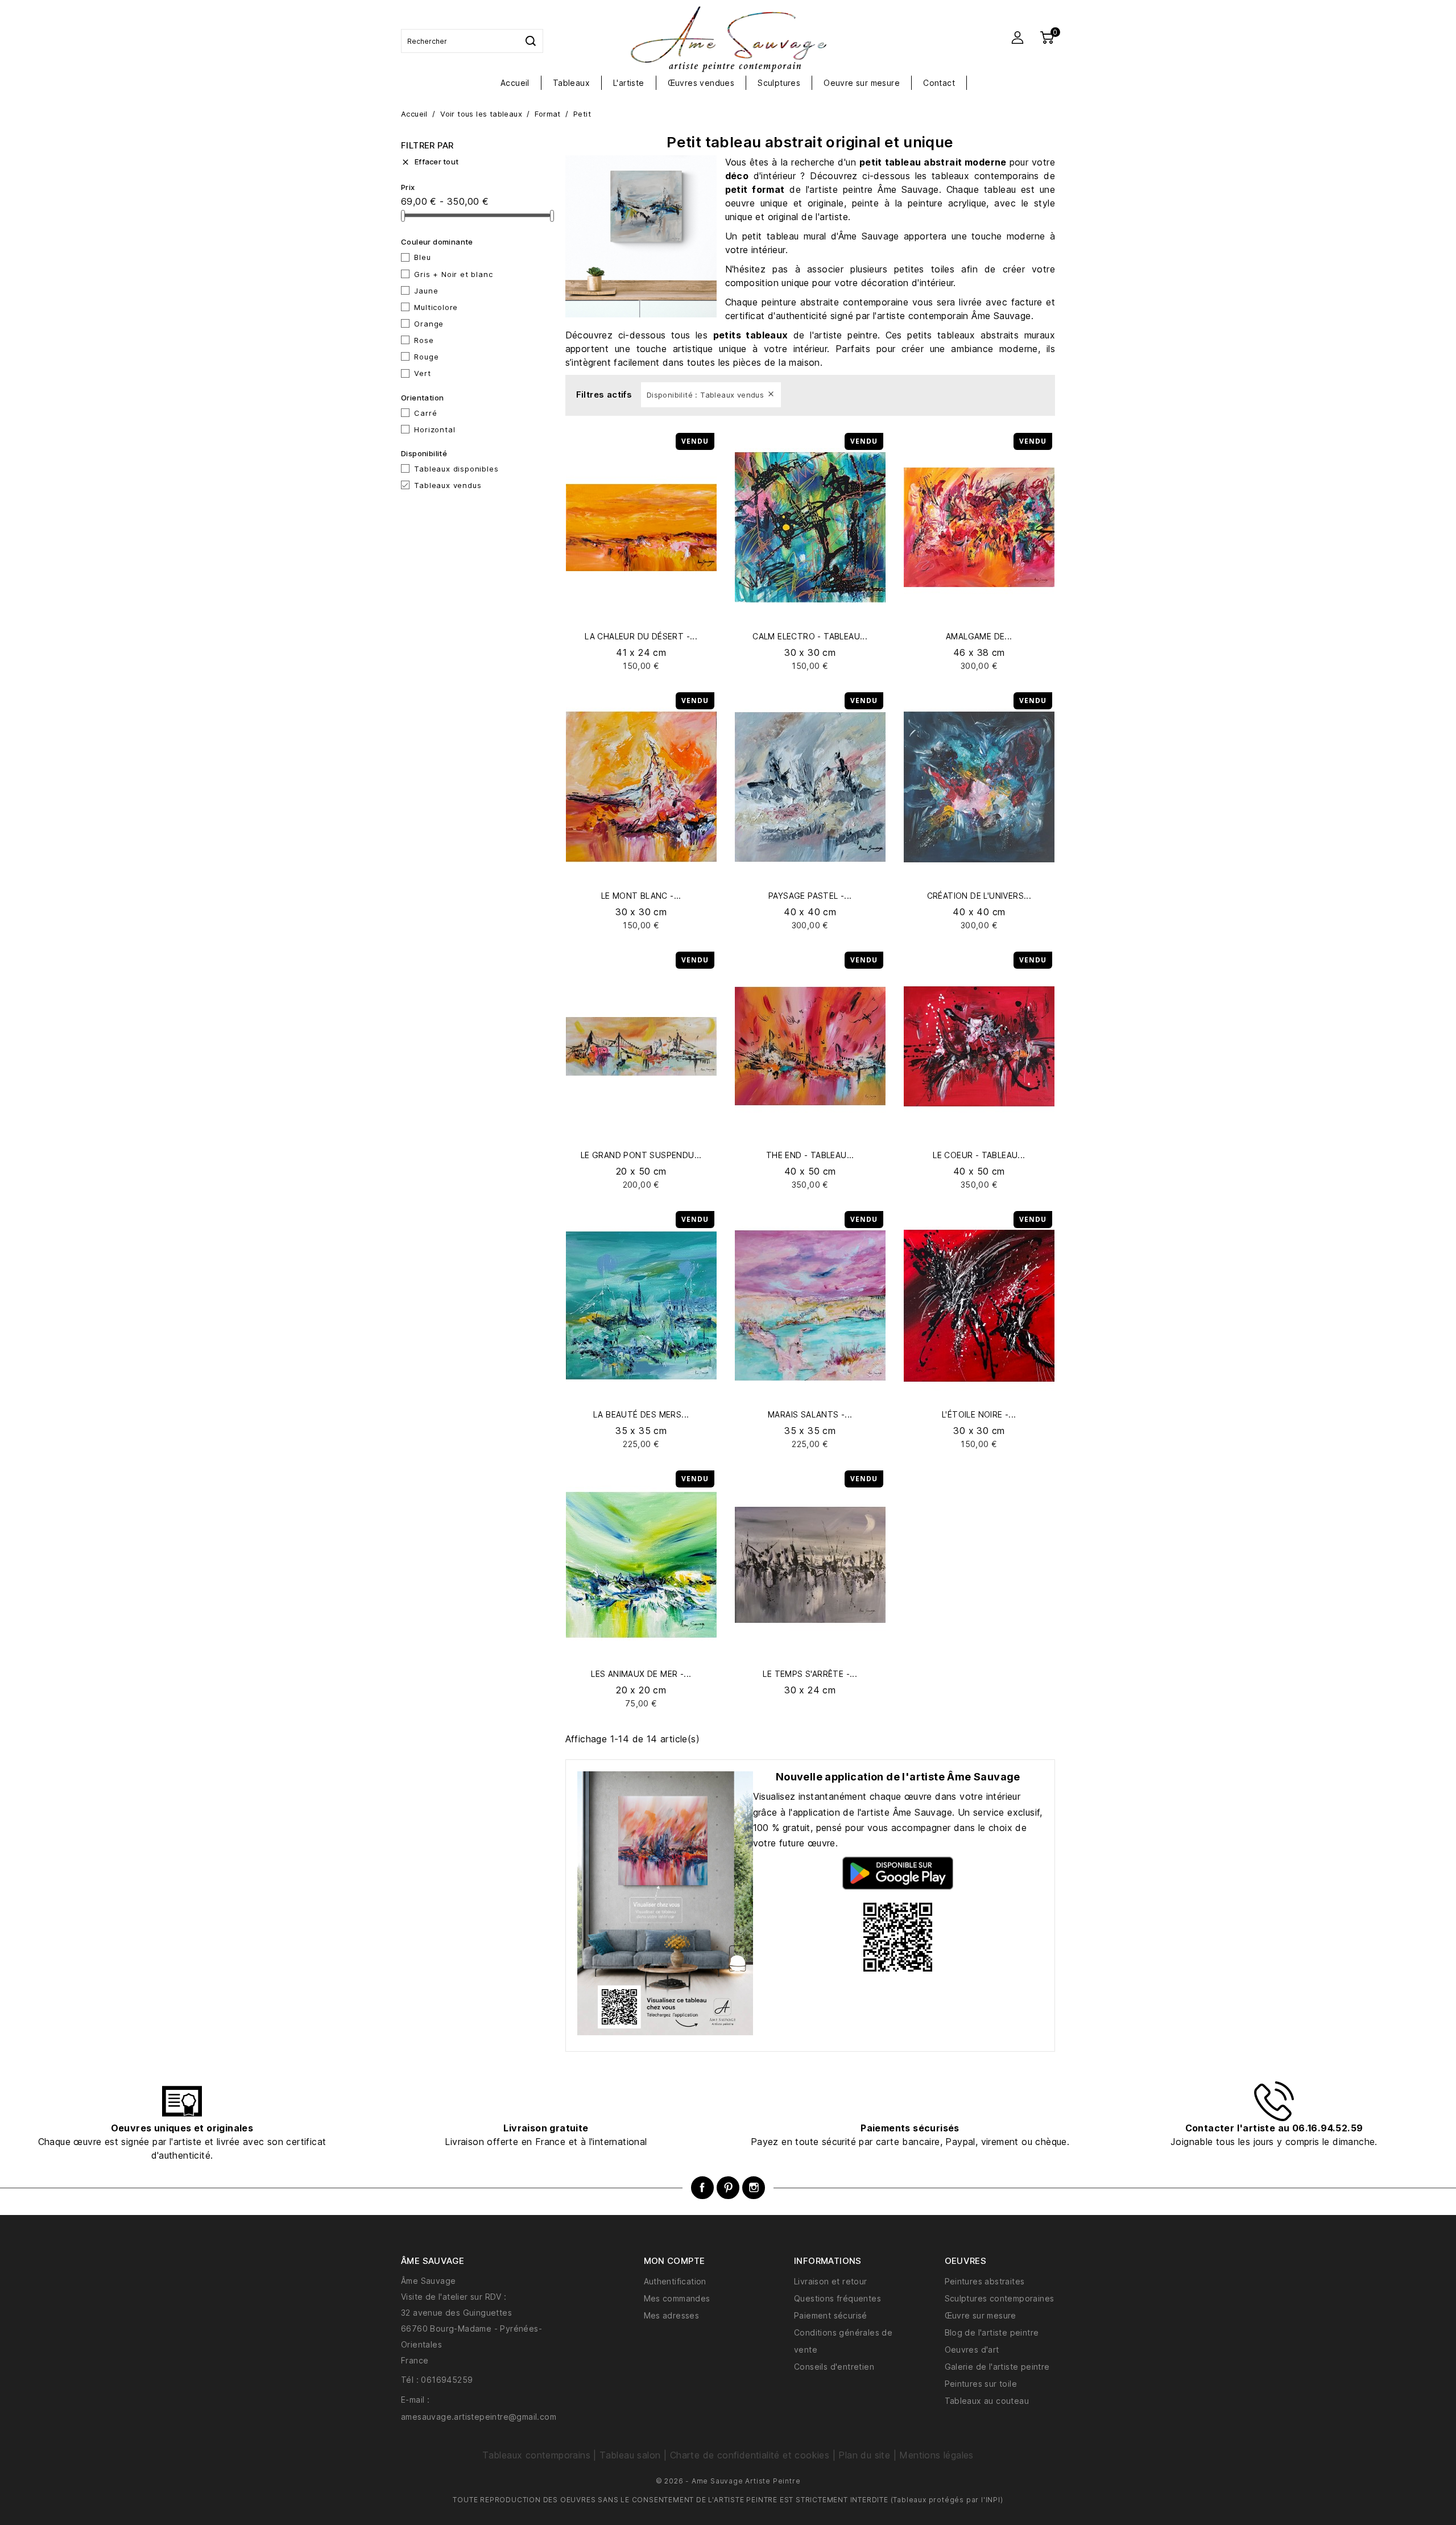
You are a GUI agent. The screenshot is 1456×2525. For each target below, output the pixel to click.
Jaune (426, 291)
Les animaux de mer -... (641, 1674)
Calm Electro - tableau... (810, 636)
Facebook (702, 2188)
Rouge (426, 357)
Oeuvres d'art (972, 2350)
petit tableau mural (784, 236)
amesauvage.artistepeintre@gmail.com (479, 2417)
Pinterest (728, 2188)
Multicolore (436, 307)
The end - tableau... (810, 1155)
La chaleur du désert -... (641, 636)
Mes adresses (672, 2315)
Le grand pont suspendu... (641, 1155)
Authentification (675, 2281)
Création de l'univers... (979, 896)
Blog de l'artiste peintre (992, 2332)
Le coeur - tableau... (979, 1155)
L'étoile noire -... (979, 1414)
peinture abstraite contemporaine (835, 302)
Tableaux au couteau (987, 2401)
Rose (424, 340)
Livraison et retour (831, 2281)
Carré (425, 413)
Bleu (422, 257)
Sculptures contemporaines (1000, 2298)
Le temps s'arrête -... (810, 1674)
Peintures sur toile (981, 2384)
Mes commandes (677, 2298)
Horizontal (435, 429)
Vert (422, 373)
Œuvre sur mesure (981, 2315)
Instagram (754, 2188)
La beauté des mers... (641, 1414)
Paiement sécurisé (831, 2315)
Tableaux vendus (448, 485)
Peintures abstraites (985, 2281)
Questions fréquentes (837, 2298)
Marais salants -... (810, 1414)
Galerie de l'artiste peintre (997, 2367)
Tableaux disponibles (456, 469)
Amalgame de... (979, 636)
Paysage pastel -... (810, 896)
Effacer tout (430, 162)
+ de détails (641, 666)
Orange (429, 324)
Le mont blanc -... (641, 896)
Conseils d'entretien (834, 2367)
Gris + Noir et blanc (453, 274)
